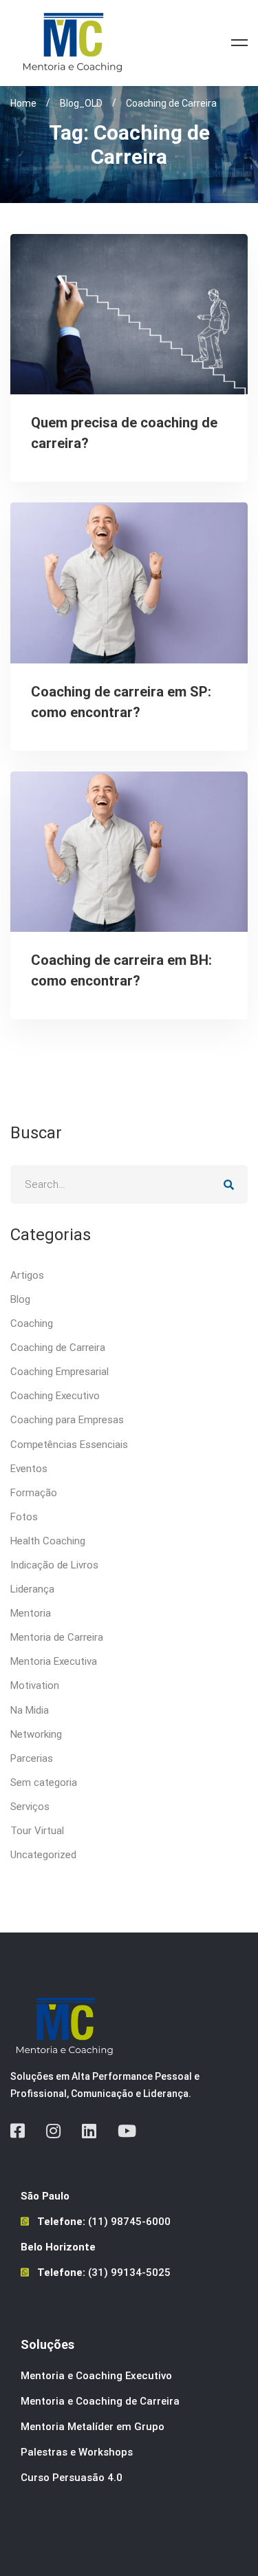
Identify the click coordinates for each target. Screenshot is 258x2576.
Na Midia (30, 1710)
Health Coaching (48, 1541)
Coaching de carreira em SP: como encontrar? (121, 702)
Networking (36, 1734)
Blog (20, 1299)
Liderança (32, 1589)
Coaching (32, 1323)
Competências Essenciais (69, 1445)
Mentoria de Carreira (57, 1637)
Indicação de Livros (54, 1565)
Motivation (35, 1685)
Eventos (29, 1469)
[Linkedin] (89, 2131)
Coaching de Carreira (58, 1348)
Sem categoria (44, 1782)
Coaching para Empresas (67, 1420)
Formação (34, 1493)
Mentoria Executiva (54, 1661)
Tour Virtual (37, 1831)
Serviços (30, 1807)
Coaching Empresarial (60, 1372)
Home (23, 103)
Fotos (24, 1517)
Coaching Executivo (55, 1396)
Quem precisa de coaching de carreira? (124, 433)
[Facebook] (18, 2131)
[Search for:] (129, 1184)
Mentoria (31, 1613)
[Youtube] (127, 2131)
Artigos (27, 1275)
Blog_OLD (81, 103)
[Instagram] (53, 2131)
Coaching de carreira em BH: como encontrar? (121, 970)
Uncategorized (43, 1855)
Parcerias (32, 1758)
